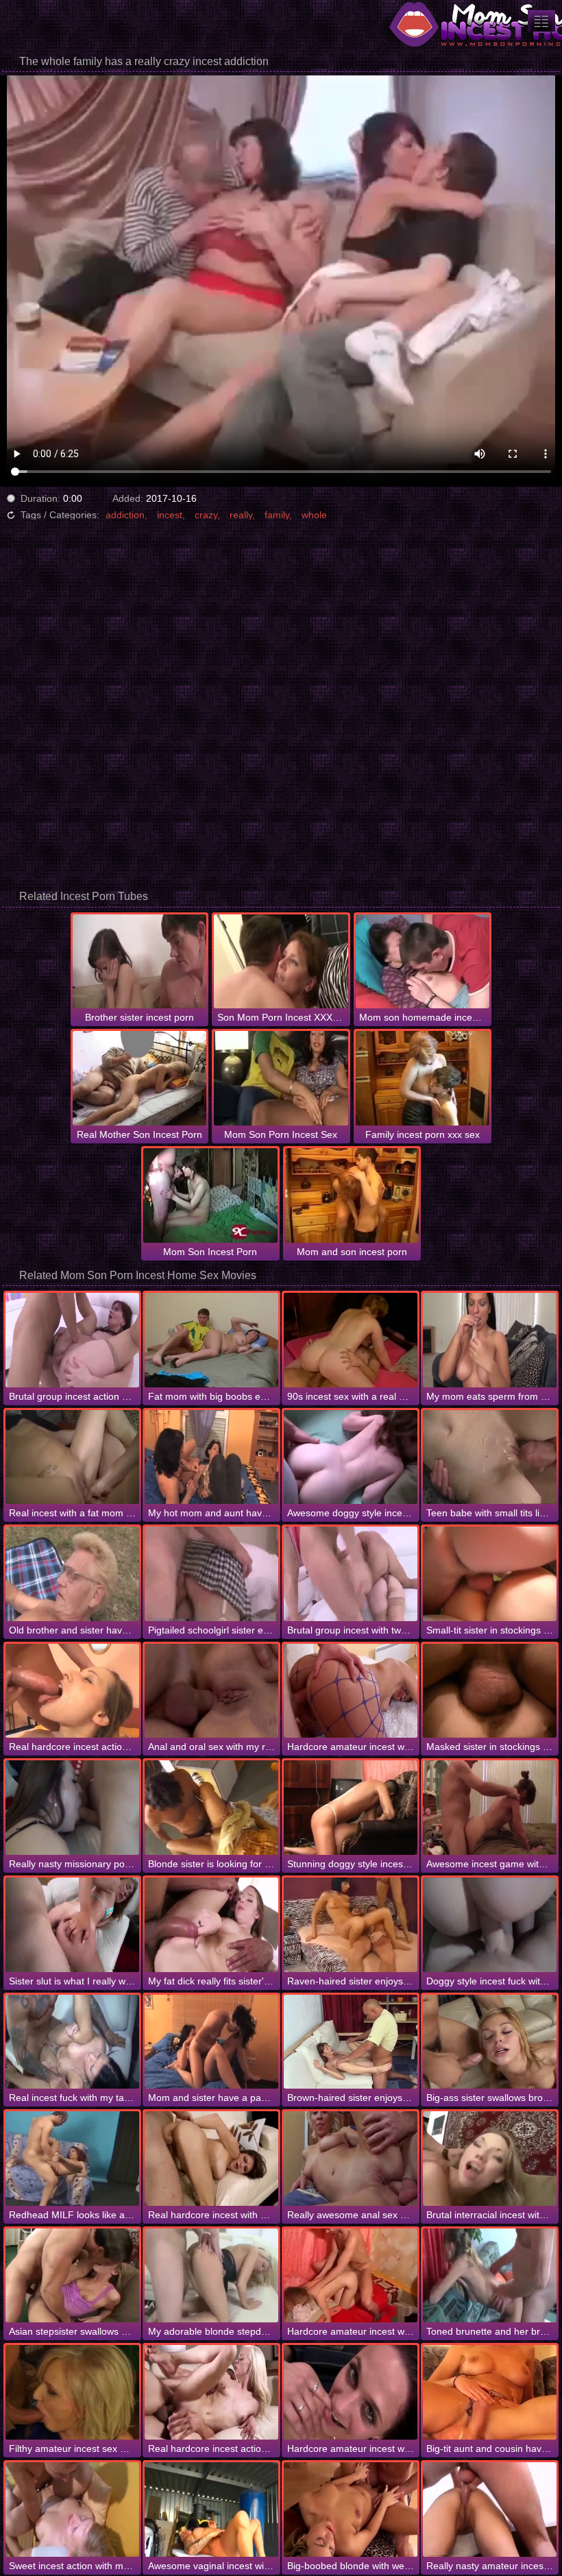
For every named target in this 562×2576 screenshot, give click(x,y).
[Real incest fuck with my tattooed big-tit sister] (72, 2042)
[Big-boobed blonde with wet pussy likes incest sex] (351, 2510)
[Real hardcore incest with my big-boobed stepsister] (211, 2159)
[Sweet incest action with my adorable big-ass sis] (72, 2510)
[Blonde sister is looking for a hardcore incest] (211, 1808)
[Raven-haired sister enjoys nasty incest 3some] (351, 1925)
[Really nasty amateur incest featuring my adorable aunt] (490, 2510)
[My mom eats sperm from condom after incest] (490, 1340)
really (241, 515)
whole (314, 515)
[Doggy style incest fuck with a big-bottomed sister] (490, 1925)
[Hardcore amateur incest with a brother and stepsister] (351, 2392)
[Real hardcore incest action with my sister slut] (72, 1691)
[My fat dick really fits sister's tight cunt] (211, 1925)
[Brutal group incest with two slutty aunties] (351, 1574)
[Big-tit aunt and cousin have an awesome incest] (490, 2392)
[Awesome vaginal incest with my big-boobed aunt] (211, 2510)
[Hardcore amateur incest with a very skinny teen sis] (351, 2276)
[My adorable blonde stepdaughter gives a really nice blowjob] (211, 2276)
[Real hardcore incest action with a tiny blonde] (211, 2392)
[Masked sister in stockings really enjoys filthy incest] (490, 1691)
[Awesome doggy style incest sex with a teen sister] (351, 1457)
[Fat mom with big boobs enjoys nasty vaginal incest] (211, 1340)
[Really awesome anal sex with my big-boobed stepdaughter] (351, 2159)
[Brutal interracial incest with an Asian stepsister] (490, 2159)
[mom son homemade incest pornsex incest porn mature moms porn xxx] (541, 21)
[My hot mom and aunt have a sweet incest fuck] (211, 1457)
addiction (125, 515)
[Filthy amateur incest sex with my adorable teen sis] (72, 2392)
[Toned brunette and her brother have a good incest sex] (490, 2276)
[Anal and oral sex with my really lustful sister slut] (211, 1691)
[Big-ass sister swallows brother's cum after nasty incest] (490, 2042)
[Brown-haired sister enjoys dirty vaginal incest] (351, 2042)
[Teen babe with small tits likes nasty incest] (490, 1457)
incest (170, 515)
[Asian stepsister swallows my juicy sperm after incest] (72, 2276)
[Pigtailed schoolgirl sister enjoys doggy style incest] (211, 1574)
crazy (206, 515)
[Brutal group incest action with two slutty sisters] (72, 1340)
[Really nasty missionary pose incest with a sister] (72, 1808)
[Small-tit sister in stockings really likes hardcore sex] (490, 1574)
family (277, 515)
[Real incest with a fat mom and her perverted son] (72, 1457)
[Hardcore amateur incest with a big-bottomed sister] (351, 1691)
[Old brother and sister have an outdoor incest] (72, 1574)
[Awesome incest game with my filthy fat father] (490, 1808)
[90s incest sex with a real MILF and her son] (351, 1340)
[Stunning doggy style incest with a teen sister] (351, 1808)
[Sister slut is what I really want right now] (72, 1925)
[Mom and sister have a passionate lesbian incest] (211, 2042)
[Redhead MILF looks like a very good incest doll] (72, 2159)
